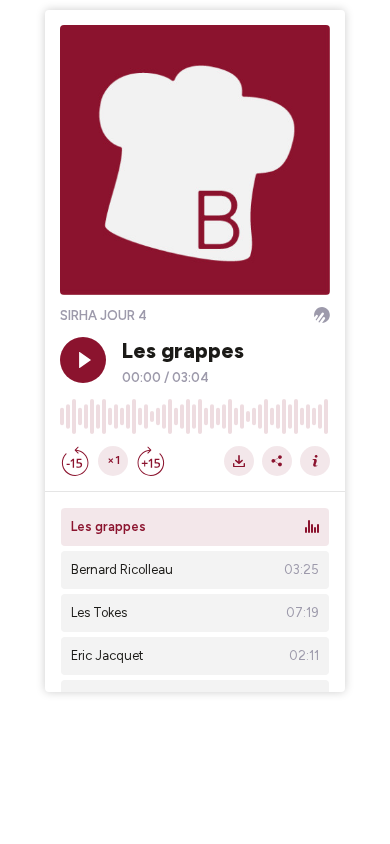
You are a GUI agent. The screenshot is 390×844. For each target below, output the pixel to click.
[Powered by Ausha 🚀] (322, 315)
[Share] (277, 461)
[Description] (315, 461)
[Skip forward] (151, 461)
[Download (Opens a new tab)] (239, 461)
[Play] (83, 360)
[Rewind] (75, 461)
